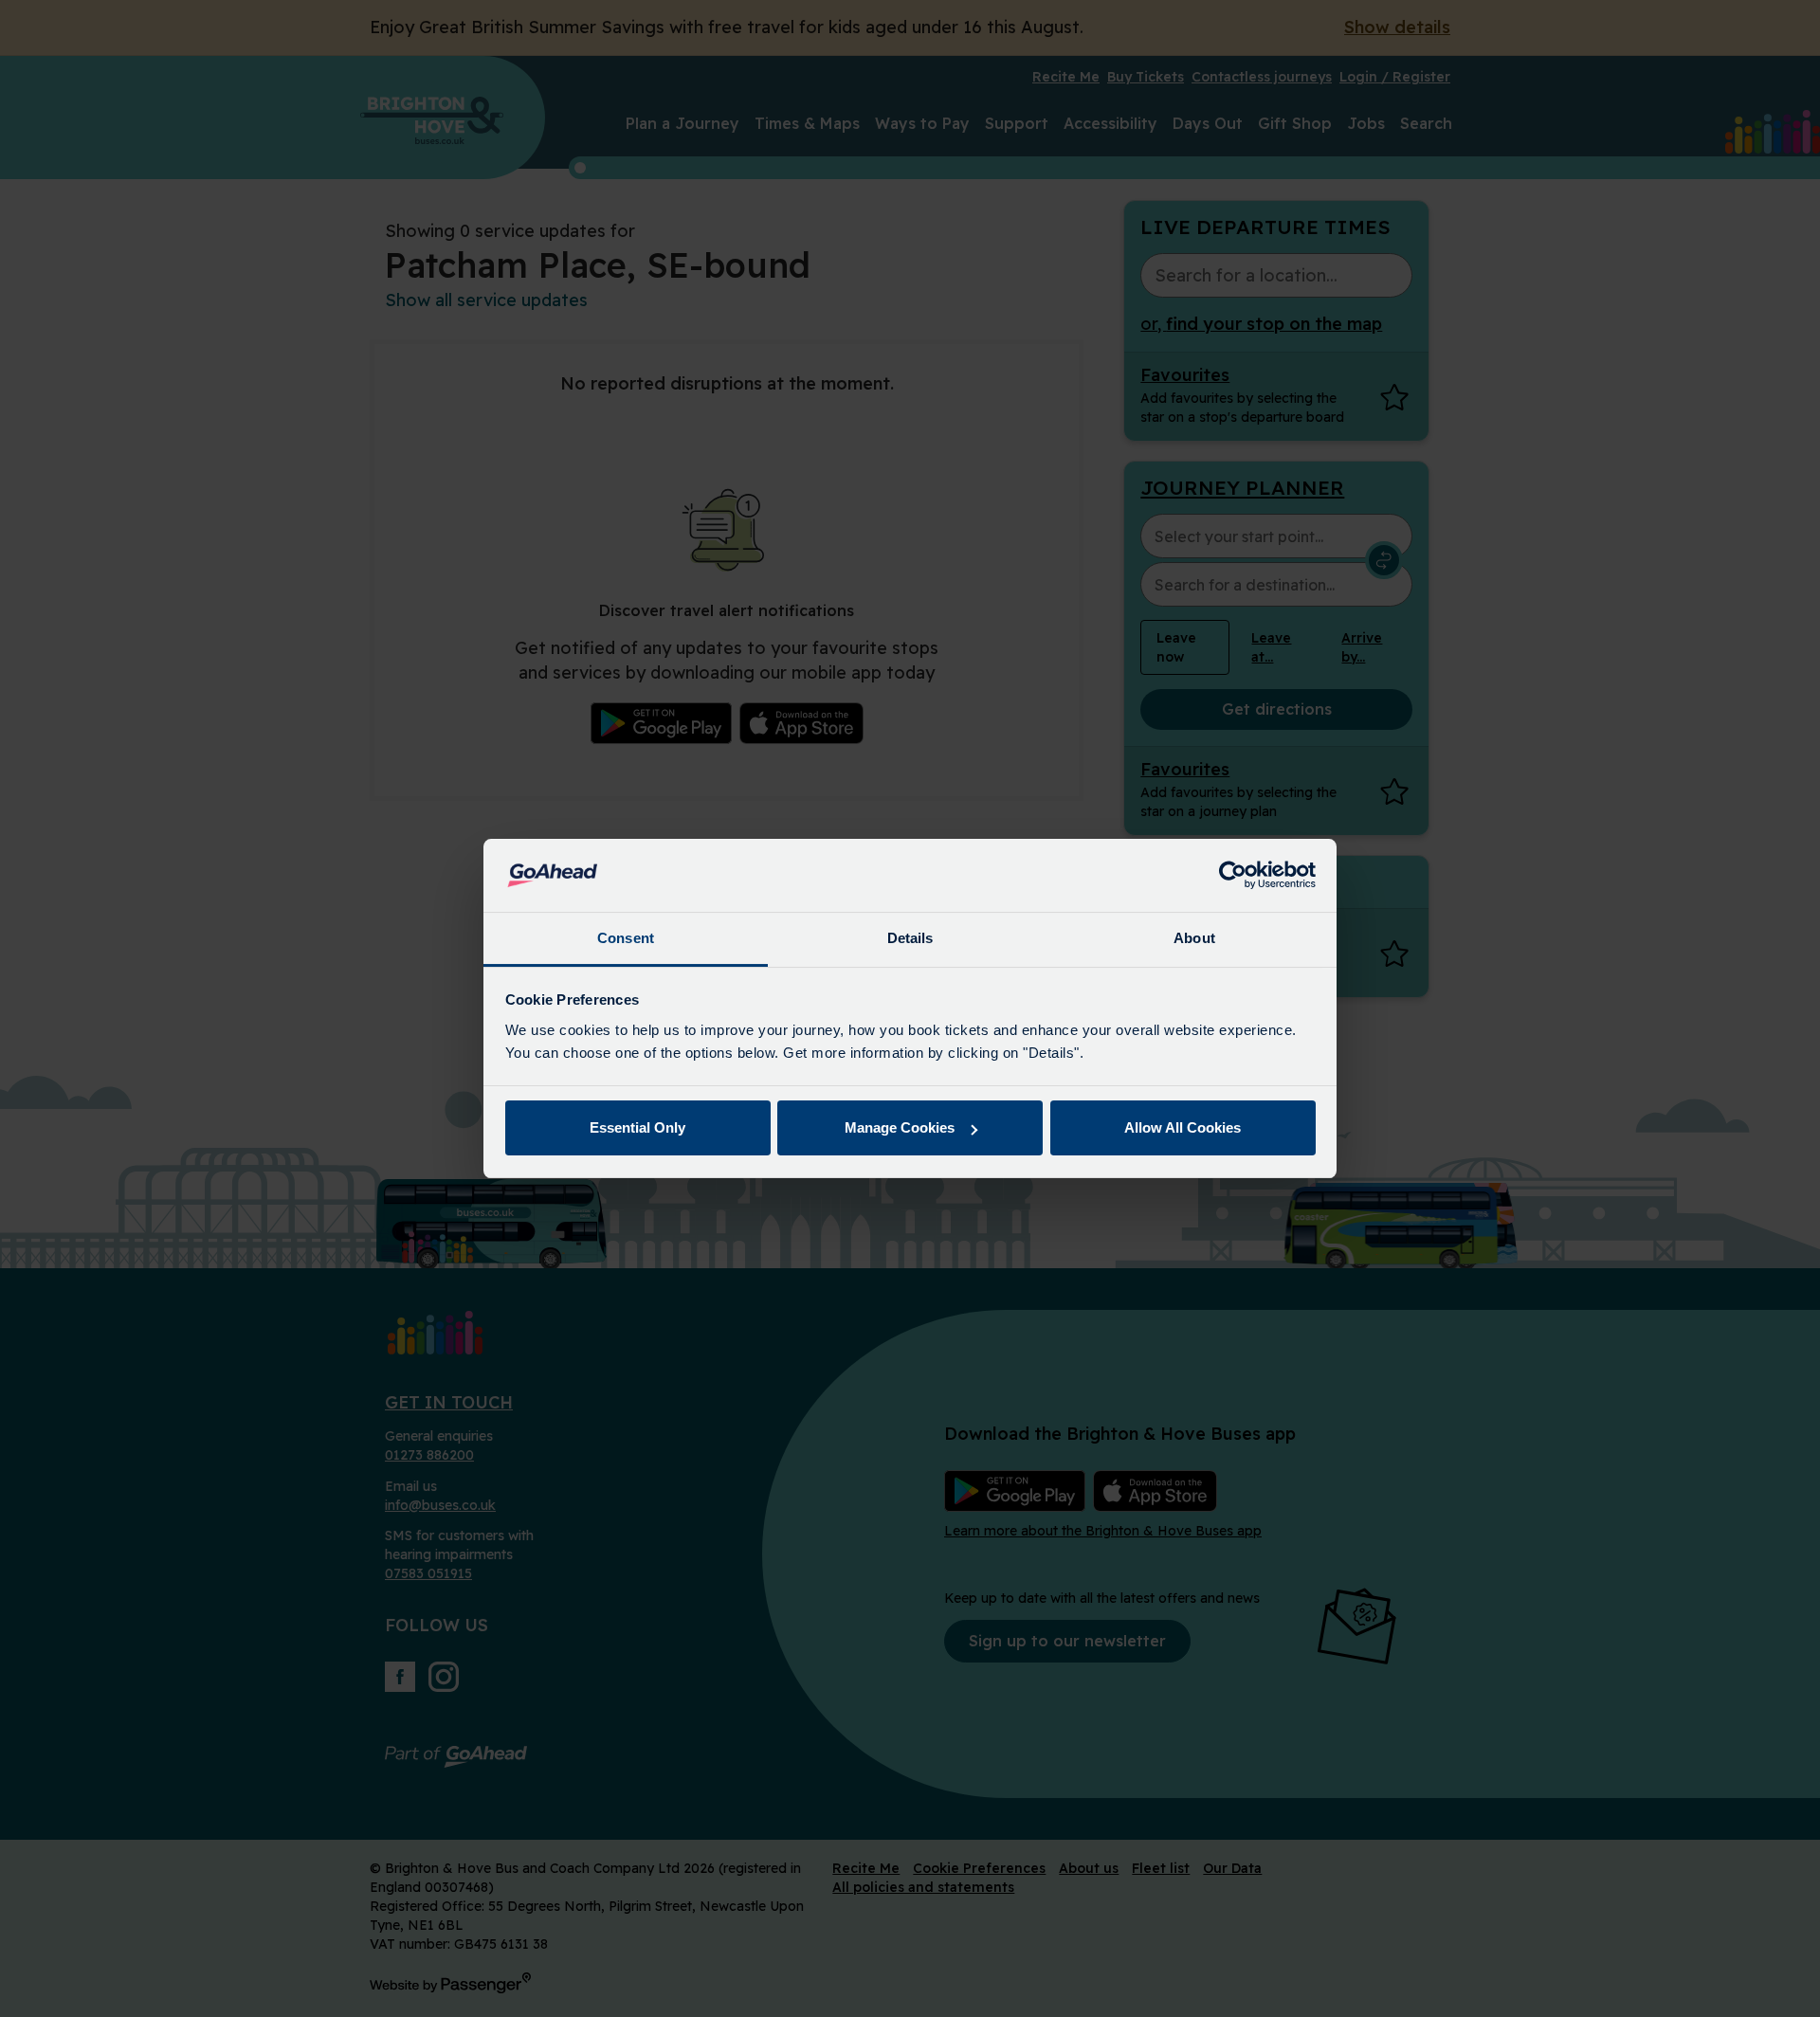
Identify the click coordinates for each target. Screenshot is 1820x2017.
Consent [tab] (626, 938)
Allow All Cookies (1183, 1127)
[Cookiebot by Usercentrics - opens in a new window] (1233, 876)
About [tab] (1194, 938)
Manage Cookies (900, 1127)
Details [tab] (910, 938)
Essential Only (637, 1127)
